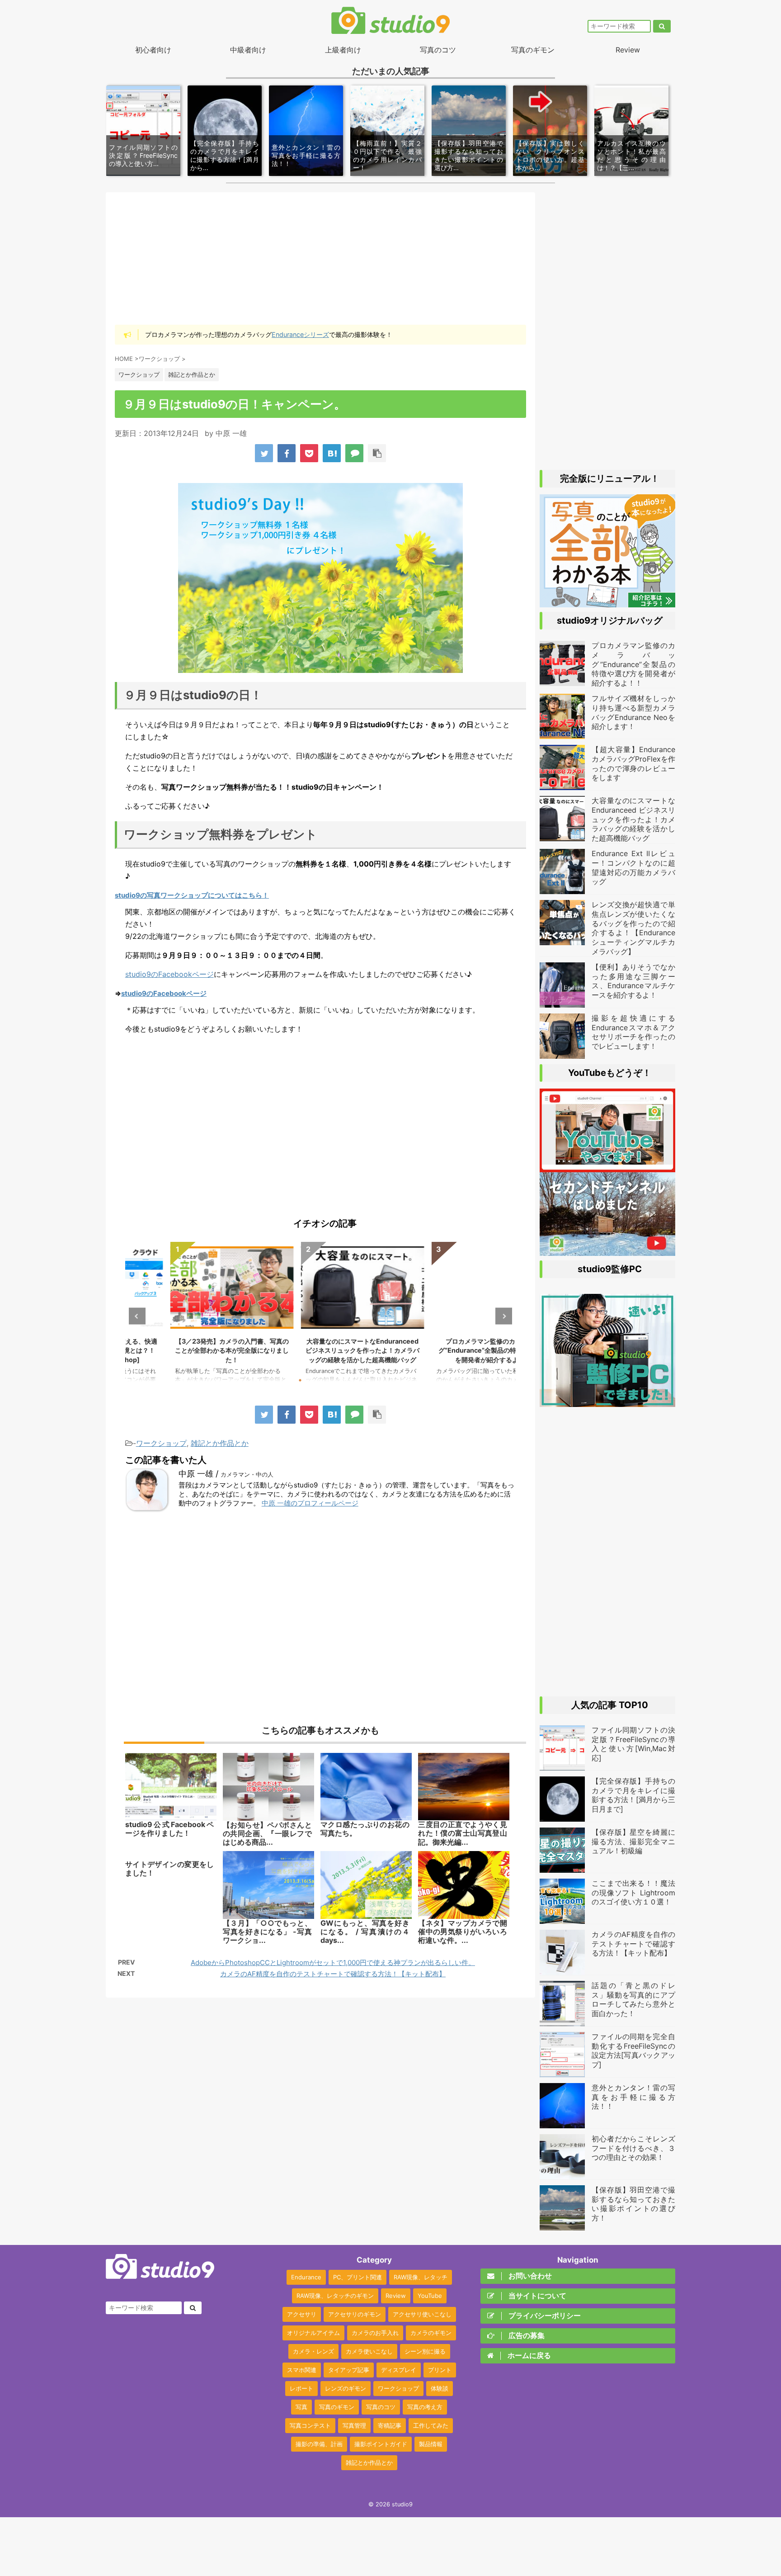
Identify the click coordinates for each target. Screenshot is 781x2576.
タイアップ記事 (349, 2370)
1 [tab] (300, 1380)
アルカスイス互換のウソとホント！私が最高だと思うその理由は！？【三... (631, 156)
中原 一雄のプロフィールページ (310, 1503)
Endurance (306, 2277)
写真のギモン (533, 50)
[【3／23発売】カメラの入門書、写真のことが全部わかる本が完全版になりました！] (607, 603)
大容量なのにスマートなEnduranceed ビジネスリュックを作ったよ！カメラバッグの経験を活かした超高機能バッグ (321, 1350)
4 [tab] (341, 1380)
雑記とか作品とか (220, 1443)
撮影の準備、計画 (319, 2444)
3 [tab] (327, 1380)
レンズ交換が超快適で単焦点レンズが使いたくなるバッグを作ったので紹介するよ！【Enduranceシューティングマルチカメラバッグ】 (633, 928)
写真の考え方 (425, 2407)
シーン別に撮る (425, 2351)
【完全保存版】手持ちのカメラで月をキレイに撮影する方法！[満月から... (225, 156)
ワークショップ (161, 1443)
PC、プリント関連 (358, 2277)
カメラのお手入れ (375, 2333)
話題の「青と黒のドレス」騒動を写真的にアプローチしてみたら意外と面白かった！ (633, 1999)
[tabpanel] (191, 1316)
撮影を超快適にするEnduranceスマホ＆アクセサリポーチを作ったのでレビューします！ (633, 1032)
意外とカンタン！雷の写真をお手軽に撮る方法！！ (306, 155)
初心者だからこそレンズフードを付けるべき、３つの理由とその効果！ (633, 2148)
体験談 (440, 2388)
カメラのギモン (431, 2333)
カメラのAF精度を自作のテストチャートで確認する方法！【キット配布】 (333, 1974)
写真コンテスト (310, 2425)
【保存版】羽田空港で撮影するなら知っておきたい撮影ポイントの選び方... (469, 156)
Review (628, 50)
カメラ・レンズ (313, 2351)
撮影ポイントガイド (381, 2444)
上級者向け (343, 50)
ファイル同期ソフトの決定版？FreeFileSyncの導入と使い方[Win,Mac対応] (633, 1744)
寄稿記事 (390, 2425)
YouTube (430, 2296)
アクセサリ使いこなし (422, 2314)
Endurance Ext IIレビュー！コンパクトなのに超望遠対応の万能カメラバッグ (633, 867)
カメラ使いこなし (369, 2351)
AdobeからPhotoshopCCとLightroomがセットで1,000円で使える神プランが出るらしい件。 (333, 1963)
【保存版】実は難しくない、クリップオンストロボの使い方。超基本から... (550, 156)
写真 (301, 2407)
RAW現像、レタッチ (421, 2277)
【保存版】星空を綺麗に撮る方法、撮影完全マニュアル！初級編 (633, 1842)
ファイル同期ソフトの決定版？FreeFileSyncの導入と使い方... (143, 155)
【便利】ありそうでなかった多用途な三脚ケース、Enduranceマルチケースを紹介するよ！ (633, 981)
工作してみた (431, 2425)
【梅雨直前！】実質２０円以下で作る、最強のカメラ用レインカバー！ (387, 156)
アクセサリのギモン (355, 2314)
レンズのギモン (346, 2388)
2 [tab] (314, 1380)
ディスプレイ (399, 2370)
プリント (440, 2370)
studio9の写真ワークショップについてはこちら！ (192, 895)
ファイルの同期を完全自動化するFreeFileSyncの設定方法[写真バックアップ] (633, 2050)
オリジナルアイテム (313, 2333)
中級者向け (248, 50)
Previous (137, 1316)
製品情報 (431, 2444)
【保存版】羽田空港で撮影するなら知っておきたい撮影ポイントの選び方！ (633, 2204)
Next (504, 1316)
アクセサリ (302, 2314)
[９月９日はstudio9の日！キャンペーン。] (332, 453)
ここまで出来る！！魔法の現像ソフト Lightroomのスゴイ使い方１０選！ (633, 1893)
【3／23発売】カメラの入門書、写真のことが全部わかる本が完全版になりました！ (190, 1350)
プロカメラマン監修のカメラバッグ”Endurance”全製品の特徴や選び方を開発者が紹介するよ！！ (452, 1350)
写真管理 (354, 2425)
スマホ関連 (302, 2370)
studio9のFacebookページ (169, 974)
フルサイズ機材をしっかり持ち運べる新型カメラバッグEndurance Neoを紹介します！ (633, 712)
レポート (301, 2388)
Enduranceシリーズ (300, 334)
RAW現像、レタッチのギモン (335, 2296)
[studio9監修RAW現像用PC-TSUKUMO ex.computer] (607, 1402)
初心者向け (153, 50)
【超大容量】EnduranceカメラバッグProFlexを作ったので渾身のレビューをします (633, 763)
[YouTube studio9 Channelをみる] (607, 1168)
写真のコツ (438, 50)
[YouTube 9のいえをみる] (607, 1251)
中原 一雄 (231, 433)
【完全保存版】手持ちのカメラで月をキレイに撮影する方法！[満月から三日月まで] (633, 1795)
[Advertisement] (320, 258)
